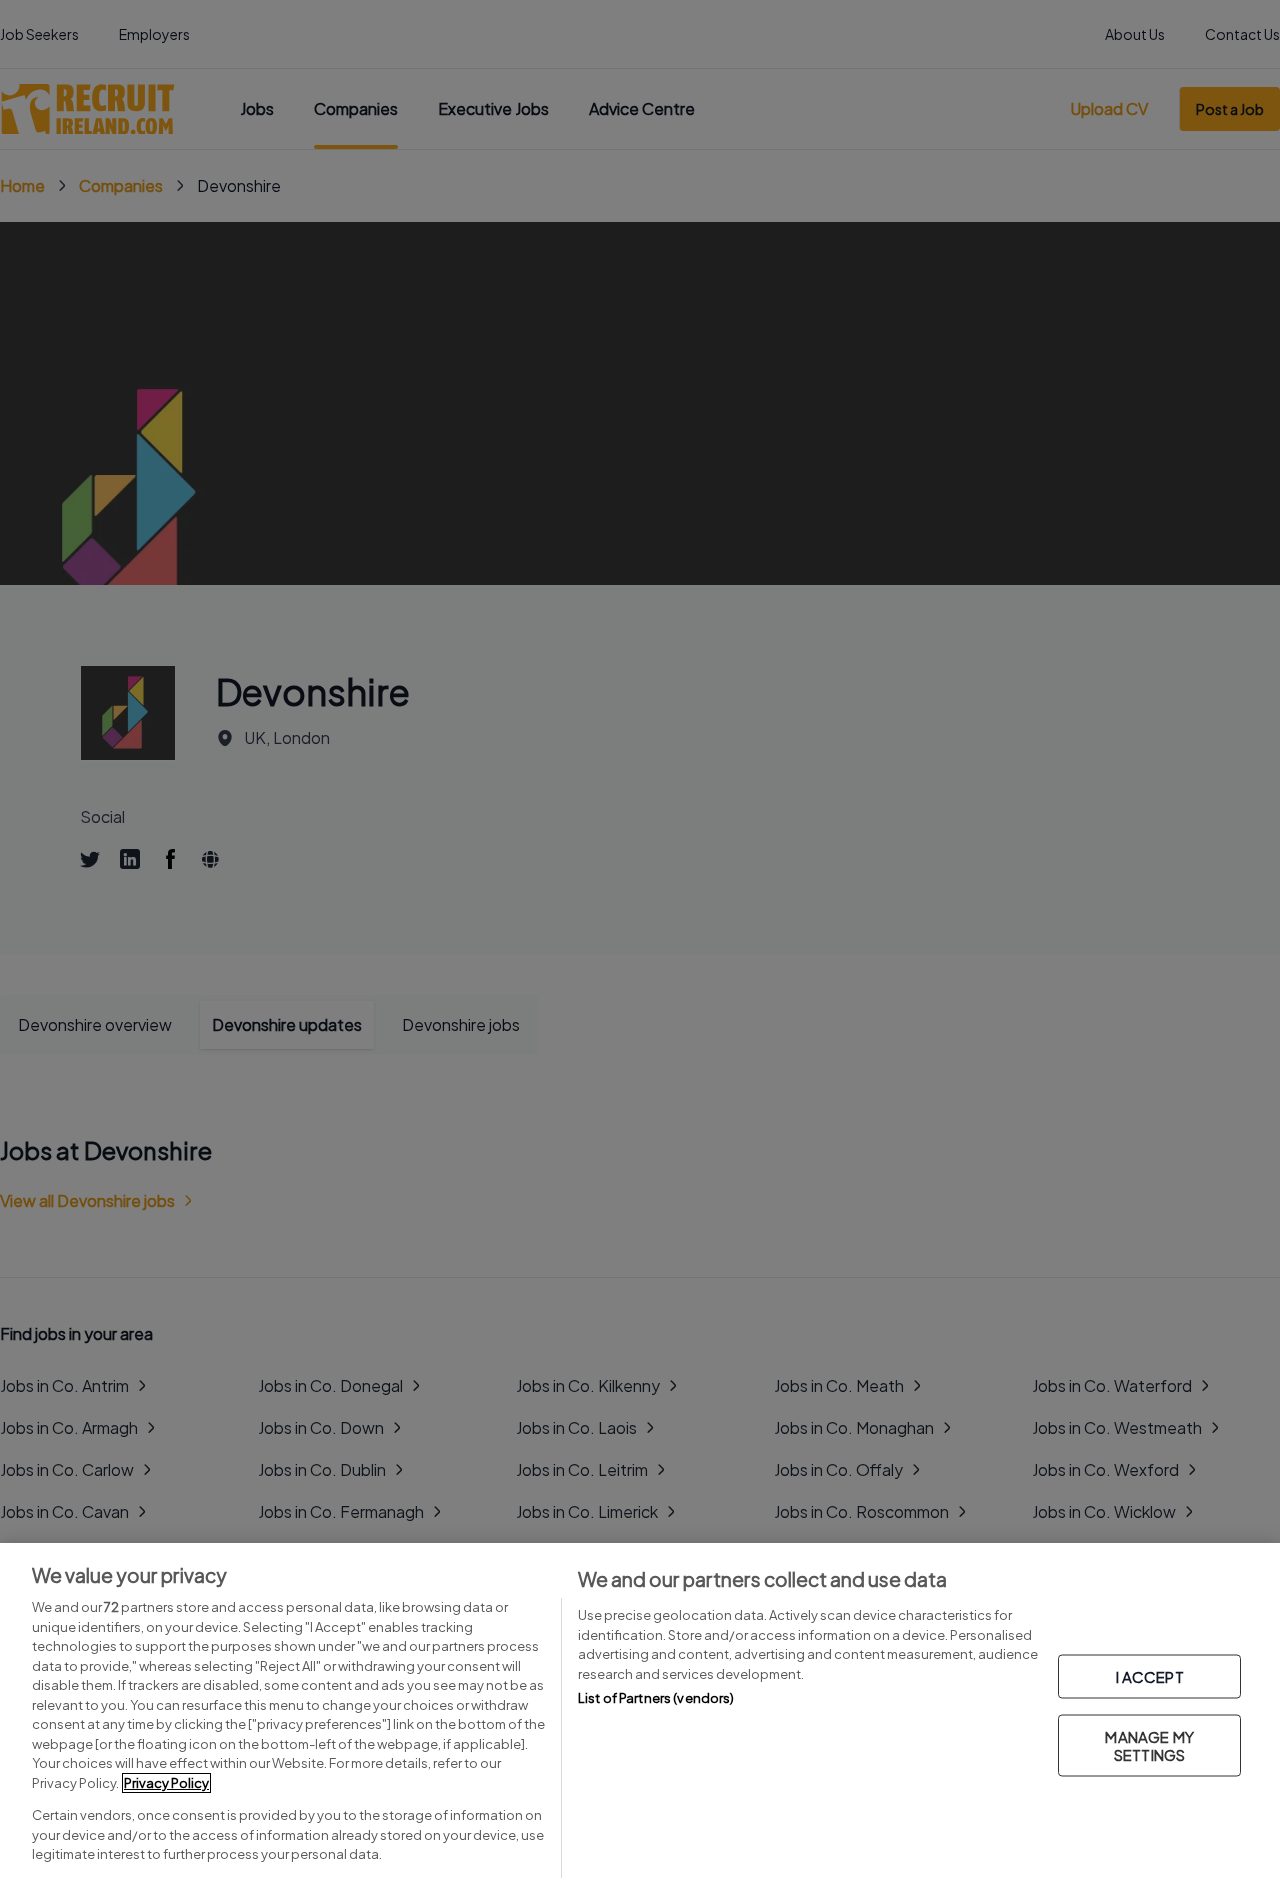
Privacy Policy (166, 1783)
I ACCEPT (1150, 1675)
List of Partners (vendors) (656, 1698)
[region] (640, 1715)
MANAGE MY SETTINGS (1149, 1744)
